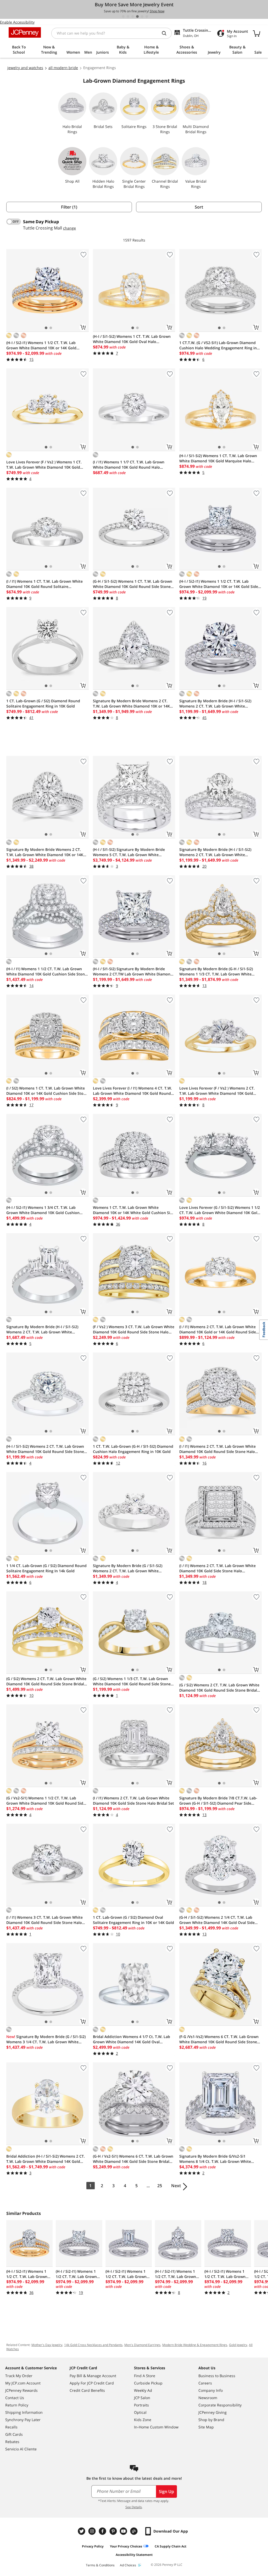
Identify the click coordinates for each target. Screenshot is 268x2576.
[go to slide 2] (128, 16)
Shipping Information (24, 2412)
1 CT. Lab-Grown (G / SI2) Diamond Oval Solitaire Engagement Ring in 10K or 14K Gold (133, 1920)
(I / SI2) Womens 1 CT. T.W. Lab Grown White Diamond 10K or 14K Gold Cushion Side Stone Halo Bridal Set (47, 1091)
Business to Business (217, 2376)
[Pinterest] (114, 2531)
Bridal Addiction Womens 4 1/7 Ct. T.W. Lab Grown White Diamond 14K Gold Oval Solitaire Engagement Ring (132, 2039)
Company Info (211, 2390)
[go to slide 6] (147, 16)
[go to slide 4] (137, 16)
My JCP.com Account (23, 2383)
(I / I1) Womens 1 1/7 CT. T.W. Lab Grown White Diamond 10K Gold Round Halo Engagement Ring (129, 465)
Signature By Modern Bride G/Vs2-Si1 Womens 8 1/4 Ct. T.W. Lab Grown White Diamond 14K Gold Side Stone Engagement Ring (218, 2159)
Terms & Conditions (100, 2565)
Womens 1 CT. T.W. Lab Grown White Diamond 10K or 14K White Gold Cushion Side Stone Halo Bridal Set (134, 1210)
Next (176, 2186)
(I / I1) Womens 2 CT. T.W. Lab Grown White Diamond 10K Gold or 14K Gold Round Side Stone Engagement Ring (218, 1329)
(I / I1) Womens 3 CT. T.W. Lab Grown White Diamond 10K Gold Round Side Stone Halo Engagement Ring (44, 1920)
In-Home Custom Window (156, 2427)
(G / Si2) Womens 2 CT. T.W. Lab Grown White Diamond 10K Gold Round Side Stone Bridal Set (46, 1681)
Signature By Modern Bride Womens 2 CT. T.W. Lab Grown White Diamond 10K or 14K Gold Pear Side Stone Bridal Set (131, 704)
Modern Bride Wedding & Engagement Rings (195, 2345)
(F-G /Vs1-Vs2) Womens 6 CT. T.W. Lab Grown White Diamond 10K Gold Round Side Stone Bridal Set (219, 2039)
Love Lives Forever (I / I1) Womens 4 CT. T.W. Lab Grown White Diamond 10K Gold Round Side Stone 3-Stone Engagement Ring (132, 1091)
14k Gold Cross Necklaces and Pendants (93, 2345)
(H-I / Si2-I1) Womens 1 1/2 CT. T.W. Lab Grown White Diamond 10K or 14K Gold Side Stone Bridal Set (219, 584)
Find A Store (145, 2376)
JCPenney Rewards (21, 2390)
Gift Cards (14, 2434)
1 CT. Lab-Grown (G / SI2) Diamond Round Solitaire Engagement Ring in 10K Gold (43, 703)
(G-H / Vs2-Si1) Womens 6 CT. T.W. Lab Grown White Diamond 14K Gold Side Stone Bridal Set (133, 2159)
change (69, 228)
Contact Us (15, 2398)
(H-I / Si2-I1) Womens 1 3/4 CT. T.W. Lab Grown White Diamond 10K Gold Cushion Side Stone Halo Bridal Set (43, 1210)
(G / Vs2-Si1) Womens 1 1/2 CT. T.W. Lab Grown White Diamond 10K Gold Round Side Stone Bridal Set (46, 1801)
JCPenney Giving (213, 2412)
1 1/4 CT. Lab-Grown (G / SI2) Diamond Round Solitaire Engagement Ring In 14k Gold (46, 1568)
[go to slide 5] (142, 16)
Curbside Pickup (148, 2383)
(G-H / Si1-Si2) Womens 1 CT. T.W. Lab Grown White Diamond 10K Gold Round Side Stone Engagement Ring (133, 584)
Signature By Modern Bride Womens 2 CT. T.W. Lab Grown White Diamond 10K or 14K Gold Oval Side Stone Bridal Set (45, 852)
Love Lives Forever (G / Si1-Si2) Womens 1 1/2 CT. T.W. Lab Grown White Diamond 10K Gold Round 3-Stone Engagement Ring (220, 1210)
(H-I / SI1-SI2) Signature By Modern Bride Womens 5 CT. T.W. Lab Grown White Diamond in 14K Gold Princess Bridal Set (129, 852)
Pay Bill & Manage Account (93, 2376)
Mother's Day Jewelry (47, 2345)
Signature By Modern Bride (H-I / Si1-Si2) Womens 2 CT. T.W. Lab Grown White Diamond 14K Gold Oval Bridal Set (215, 852)
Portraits (141, 2405)
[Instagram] (93, 2531)
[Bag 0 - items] (256, 33)
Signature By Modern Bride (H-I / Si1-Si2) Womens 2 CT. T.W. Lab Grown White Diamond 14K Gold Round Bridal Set (215, 704)
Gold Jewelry (238, 2345)
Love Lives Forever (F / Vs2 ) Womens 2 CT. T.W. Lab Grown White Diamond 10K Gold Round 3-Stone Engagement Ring (217, 1091)
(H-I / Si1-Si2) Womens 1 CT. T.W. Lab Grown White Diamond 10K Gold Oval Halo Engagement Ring (132, 339)
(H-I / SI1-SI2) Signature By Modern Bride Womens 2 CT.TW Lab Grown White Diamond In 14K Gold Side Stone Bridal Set (133, 972)
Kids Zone (143, 2420)
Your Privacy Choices (126, 2546)
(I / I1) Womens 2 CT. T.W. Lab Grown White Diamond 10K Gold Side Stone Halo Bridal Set (133, 1801)
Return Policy (17, 2405)
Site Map (206, 2427)
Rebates (12, 2442)
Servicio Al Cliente (21, 2449)
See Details (134, 2507)
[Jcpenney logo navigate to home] (25, 32)
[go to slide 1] (123, 16)
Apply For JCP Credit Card (92, 2383)
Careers (205, 2383)
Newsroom (208, 2398)
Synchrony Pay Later (23, 2420)
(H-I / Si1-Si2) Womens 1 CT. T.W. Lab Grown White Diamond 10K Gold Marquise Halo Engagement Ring (218, 458)
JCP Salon (142, 2398)
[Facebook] (103, 2531)
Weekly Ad (143, 2390)
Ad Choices (128, 2565)
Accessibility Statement (134, 2555)
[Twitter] (82, 2531)
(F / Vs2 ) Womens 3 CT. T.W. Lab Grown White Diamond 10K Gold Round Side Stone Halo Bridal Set (134, 1329)
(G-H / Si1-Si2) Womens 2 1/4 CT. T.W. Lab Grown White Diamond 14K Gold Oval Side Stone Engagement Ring (217, 1920)
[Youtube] (124, 2531)
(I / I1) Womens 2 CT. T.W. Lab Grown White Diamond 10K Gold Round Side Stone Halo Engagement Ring (217, 1449)
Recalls (11, 2427)
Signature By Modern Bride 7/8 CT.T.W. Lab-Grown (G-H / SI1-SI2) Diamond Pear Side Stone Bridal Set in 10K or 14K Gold (218, 1801)
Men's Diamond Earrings (142, 2345)
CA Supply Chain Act (171, 2546)
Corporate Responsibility (220, 2405)
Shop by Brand (211, 2420)
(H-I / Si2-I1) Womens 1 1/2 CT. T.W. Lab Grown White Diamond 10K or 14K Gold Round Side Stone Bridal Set (41, 345)
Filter (69, 207)
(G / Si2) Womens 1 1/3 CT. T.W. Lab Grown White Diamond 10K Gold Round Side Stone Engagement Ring (132, 1681)
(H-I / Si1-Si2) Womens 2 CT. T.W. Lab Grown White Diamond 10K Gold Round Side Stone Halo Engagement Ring (45, 1449)
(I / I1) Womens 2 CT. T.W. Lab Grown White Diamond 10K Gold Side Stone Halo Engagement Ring (217, 1568)
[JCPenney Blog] (135, 2531)
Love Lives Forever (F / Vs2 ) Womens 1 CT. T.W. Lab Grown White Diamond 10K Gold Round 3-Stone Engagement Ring (44, 465)
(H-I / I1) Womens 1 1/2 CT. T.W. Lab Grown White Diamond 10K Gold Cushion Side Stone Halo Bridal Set (47, 972)
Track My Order (19, 2376)
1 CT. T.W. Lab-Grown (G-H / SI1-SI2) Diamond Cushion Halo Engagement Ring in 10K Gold (133, 1449)
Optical (140, 2412)
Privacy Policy (93, 2546)
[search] (166, 33)
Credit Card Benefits (87, 2390)
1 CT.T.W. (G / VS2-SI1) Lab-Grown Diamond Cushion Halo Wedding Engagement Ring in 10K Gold (218, 345)
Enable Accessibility (17, 22)
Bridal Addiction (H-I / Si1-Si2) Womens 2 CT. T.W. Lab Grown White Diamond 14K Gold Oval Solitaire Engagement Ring (46, 2159)
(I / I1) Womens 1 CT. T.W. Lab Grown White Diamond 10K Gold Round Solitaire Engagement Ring (44, 584)
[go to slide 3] (133, 16)
